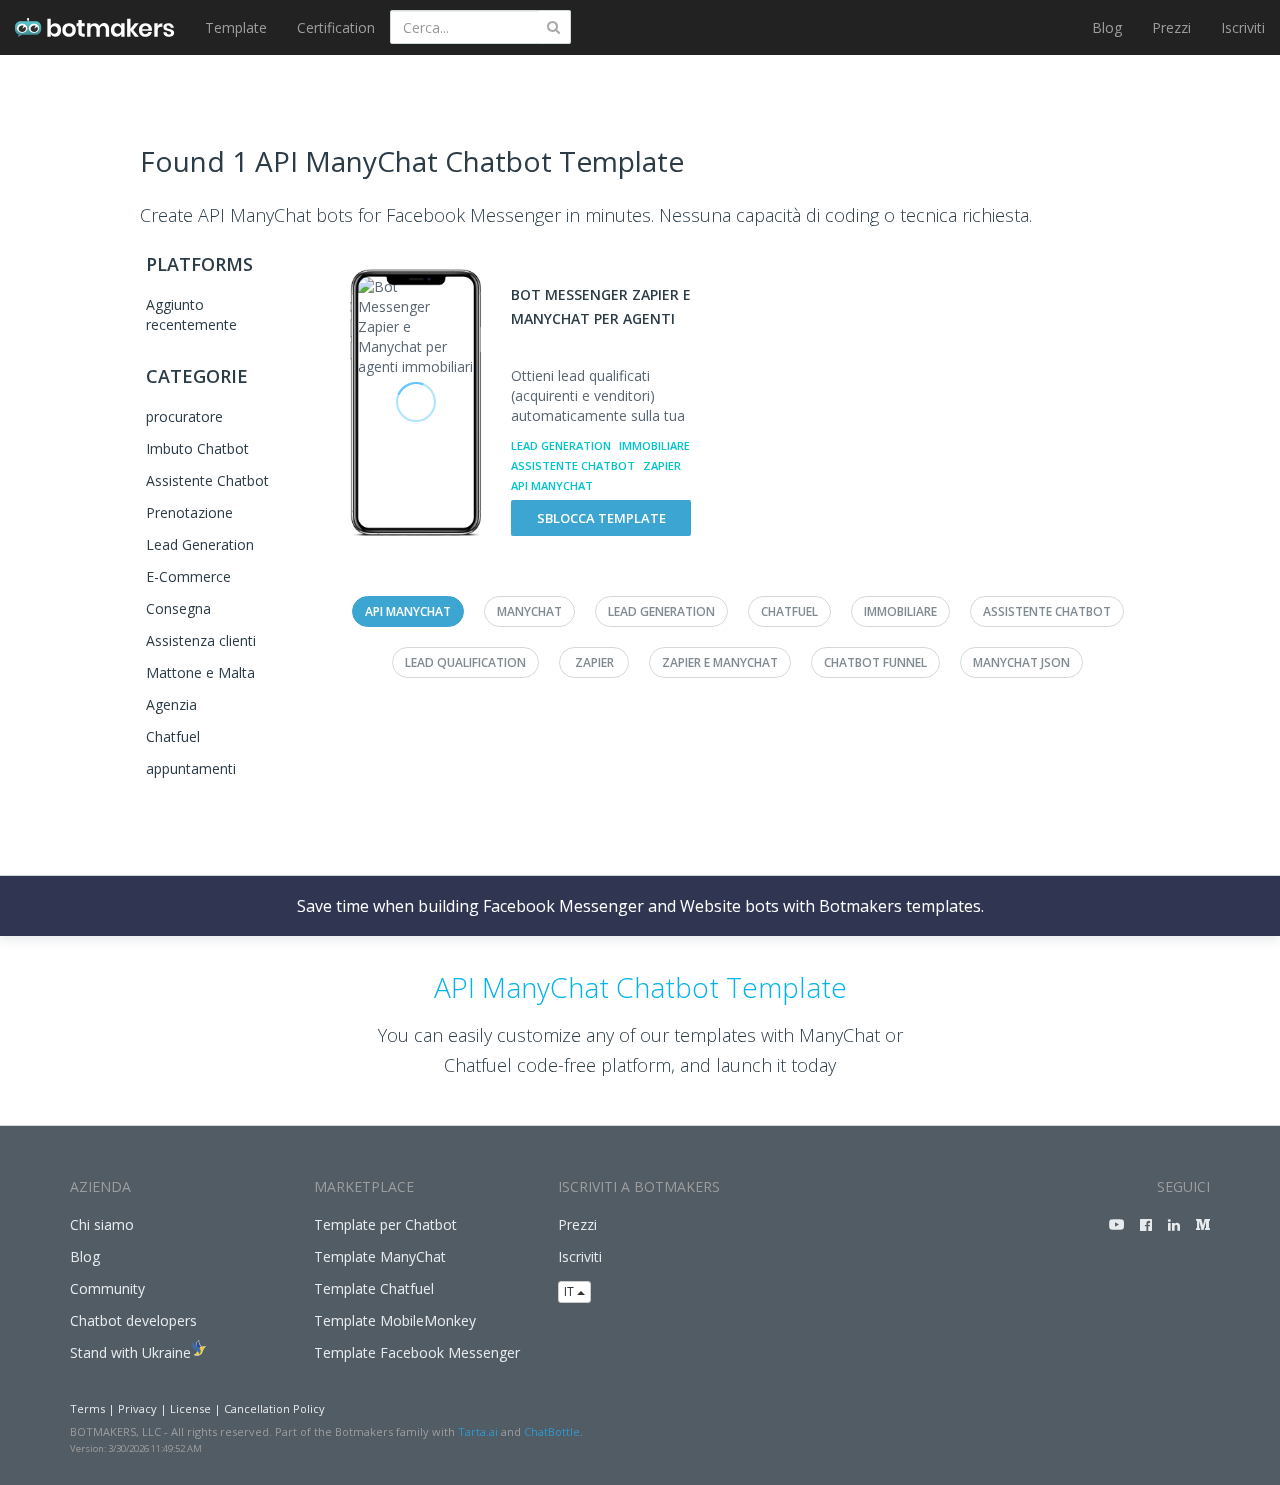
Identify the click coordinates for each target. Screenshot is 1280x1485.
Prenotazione (189, 512)
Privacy (137, 1408)
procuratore (184, 416)
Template (236, 27)
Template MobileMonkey (395, 1320)
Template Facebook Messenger (417, 1352)
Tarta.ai (478, 1431)
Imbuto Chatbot (197, 448)
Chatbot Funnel (875, 662)
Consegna (178, 608)
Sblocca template (601, 518)
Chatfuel (173, 736)
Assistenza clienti (201, 640)
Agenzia (171, 704)
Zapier (662, 465)
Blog (1107, 27)
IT (570, 1291)
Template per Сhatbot (385, 1224)
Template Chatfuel (374, 1288)
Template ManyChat (380, 1256)
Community (107, 1288)
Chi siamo (102, 1224)
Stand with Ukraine (130, 1352)
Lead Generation (200, 544)
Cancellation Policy (274, 1408)
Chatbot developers (133, 1320)
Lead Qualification (465, 662)
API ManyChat (552, 485)
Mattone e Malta (200, 672)
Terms (87, 1408)
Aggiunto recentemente (191, 314)
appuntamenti (191, 768)
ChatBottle (552, 1431)
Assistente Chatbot (207, 480)
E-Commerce (188, 576)
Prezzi (1171, 27)
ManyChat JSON (1021, 662)
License (190, 1408)
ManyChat (529, 611)
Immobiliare (654, 445)
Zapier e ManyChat (720, 662)
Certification (336, 27)
